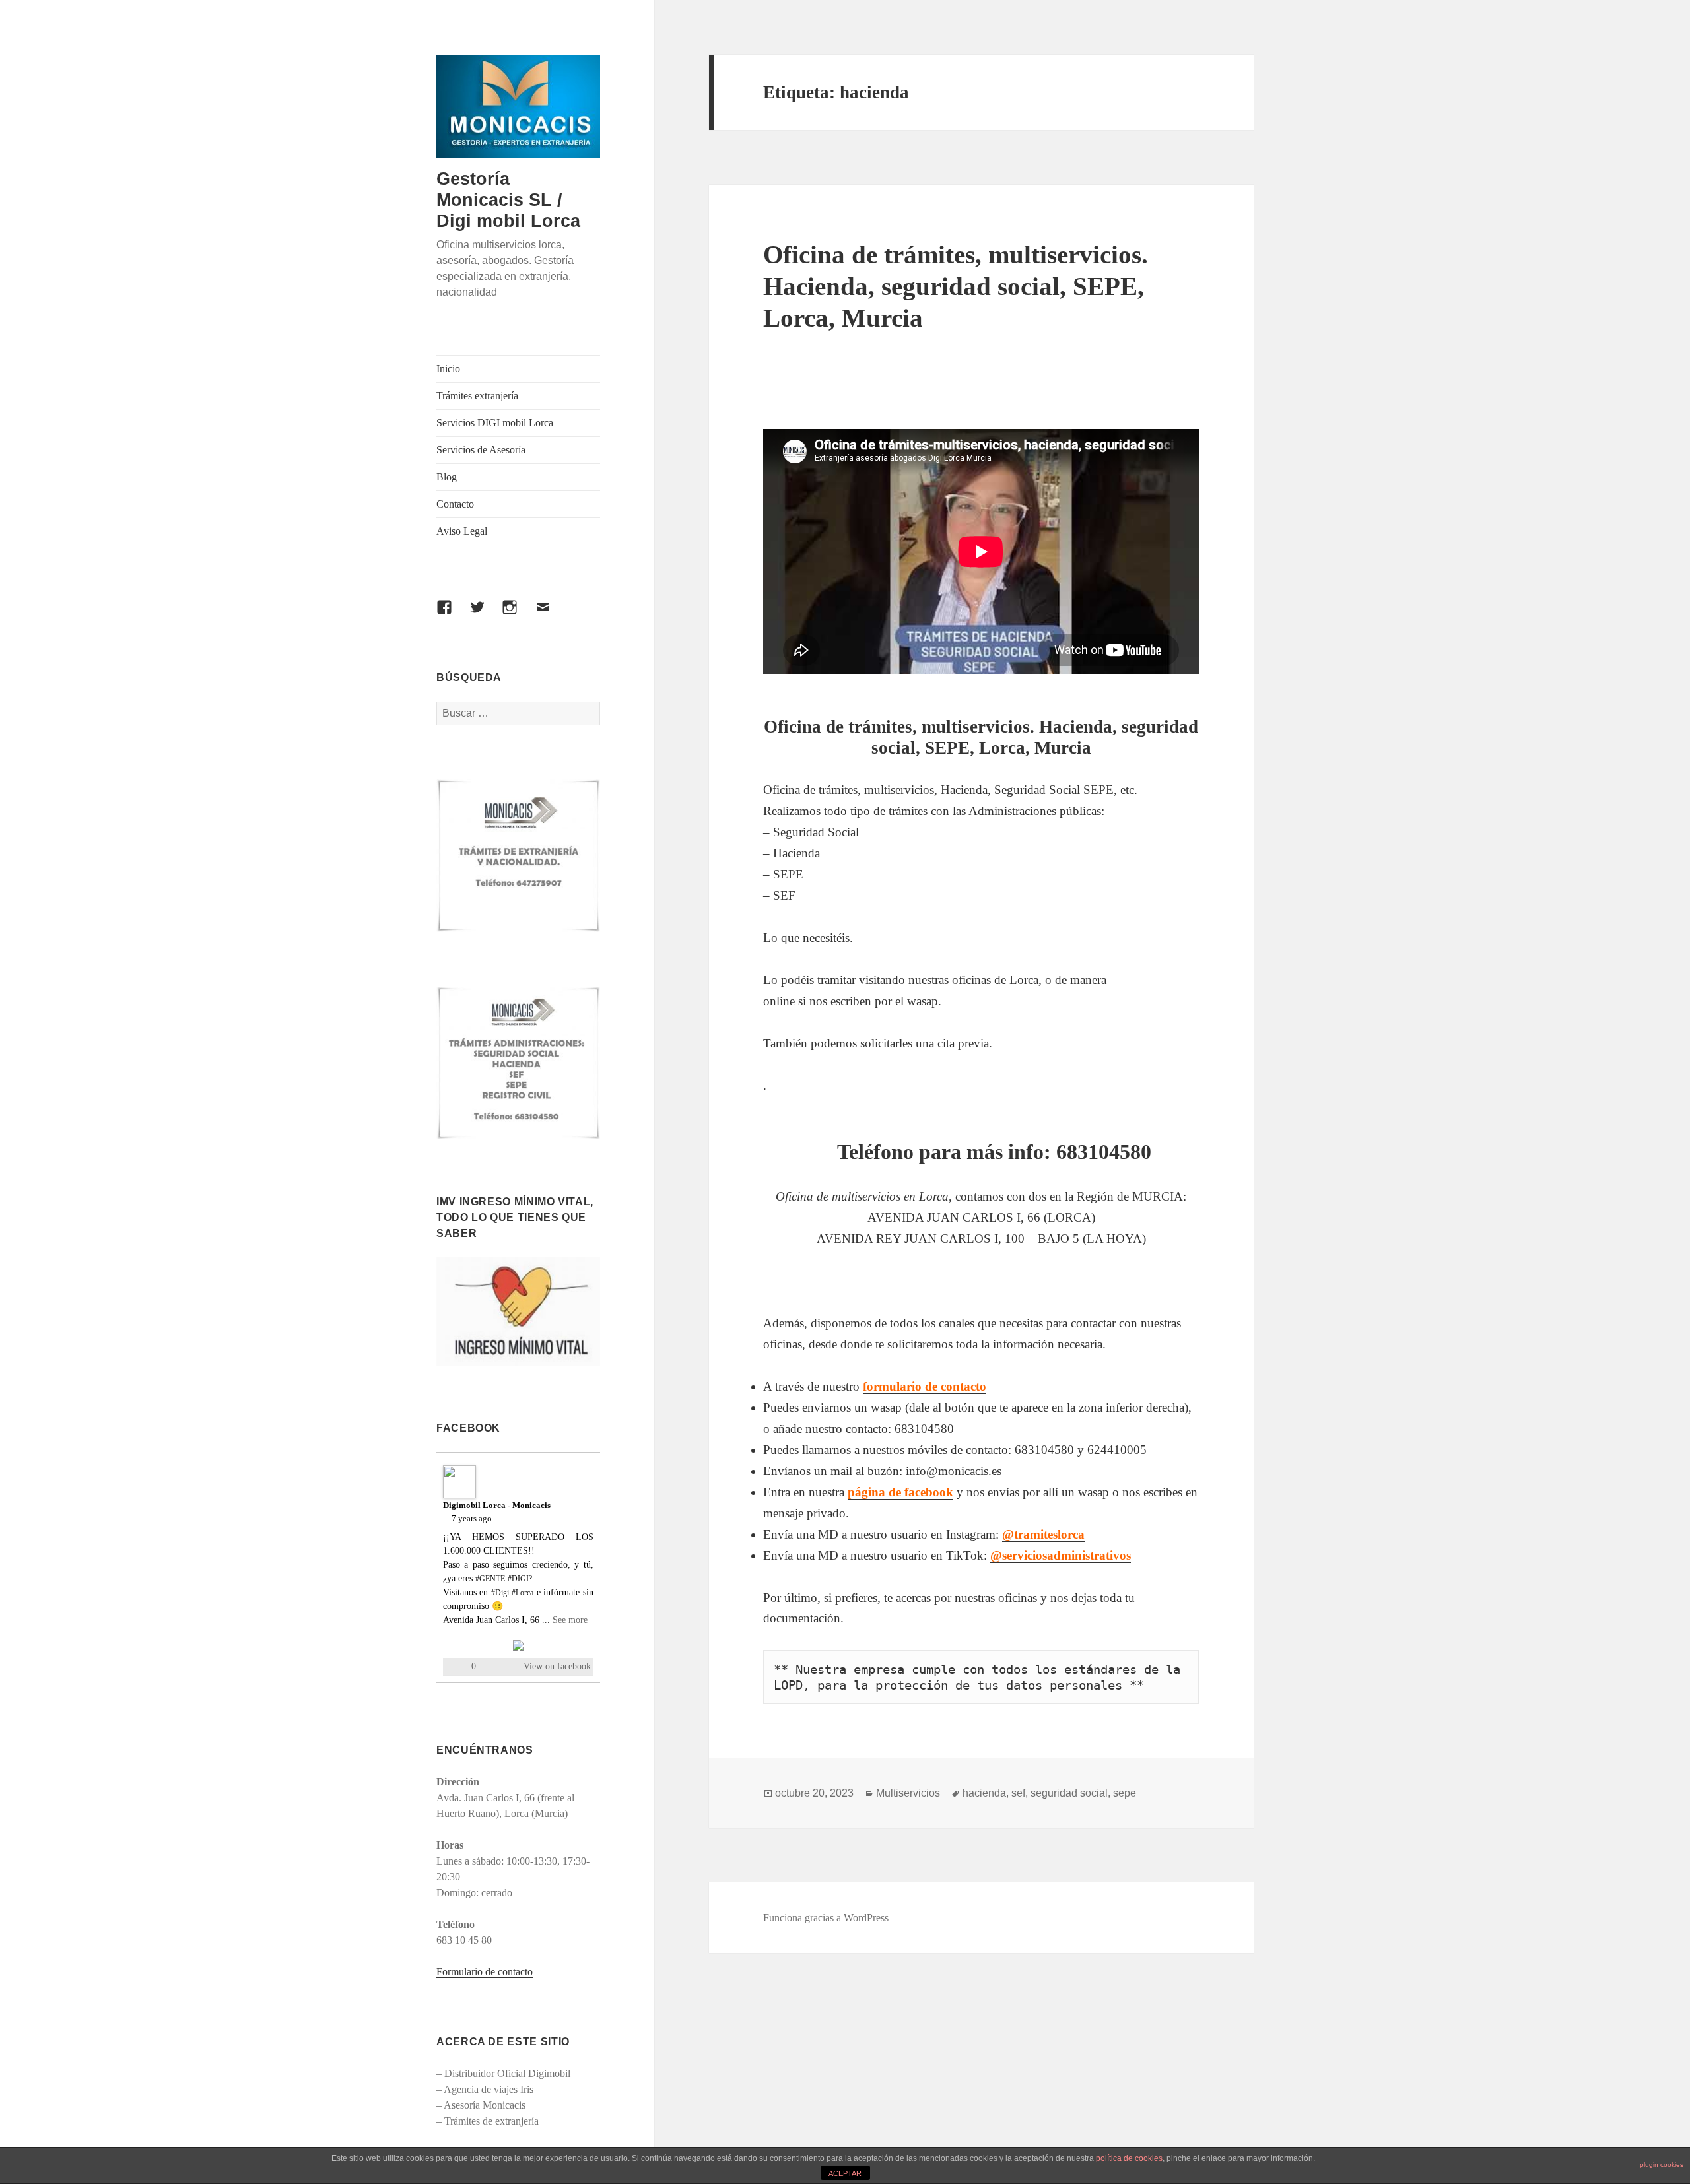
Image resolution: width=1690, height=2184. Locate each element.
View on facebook (557, 1666)
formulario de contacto (925, 1386)
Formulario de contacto (485, 1972)
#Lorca (523, 1593)
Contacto (455, 504)
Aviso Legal (462, 531)
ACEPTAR (845, 2173)
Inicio (448, 369)
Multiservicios (908, 1793)
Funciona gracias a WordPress (826, 1918)
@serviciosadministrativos (1061, 1555)
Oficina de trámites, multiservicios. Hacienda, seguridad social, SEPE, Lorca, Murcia (956, 286)
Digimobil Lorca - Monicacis (497, 1505)
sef (1018, 1793)
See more (570, 1620)
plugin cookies (1662, 2165)
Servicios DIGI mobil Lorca (495, 423)
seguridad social (1069, 1793)
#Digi (500, 1593)
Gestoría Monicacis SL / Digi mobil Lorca (508, 200)
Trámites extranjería (477, 396)
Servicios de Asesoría (481, 450)
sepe (1125, 1793)
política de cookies (1129, 2158)
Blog (447, 477)
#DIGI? (520, 1579)
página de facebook (900, 1492)
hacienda (984, 1793)
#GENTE (490, 1579)
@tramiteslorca (1043, 1534)
